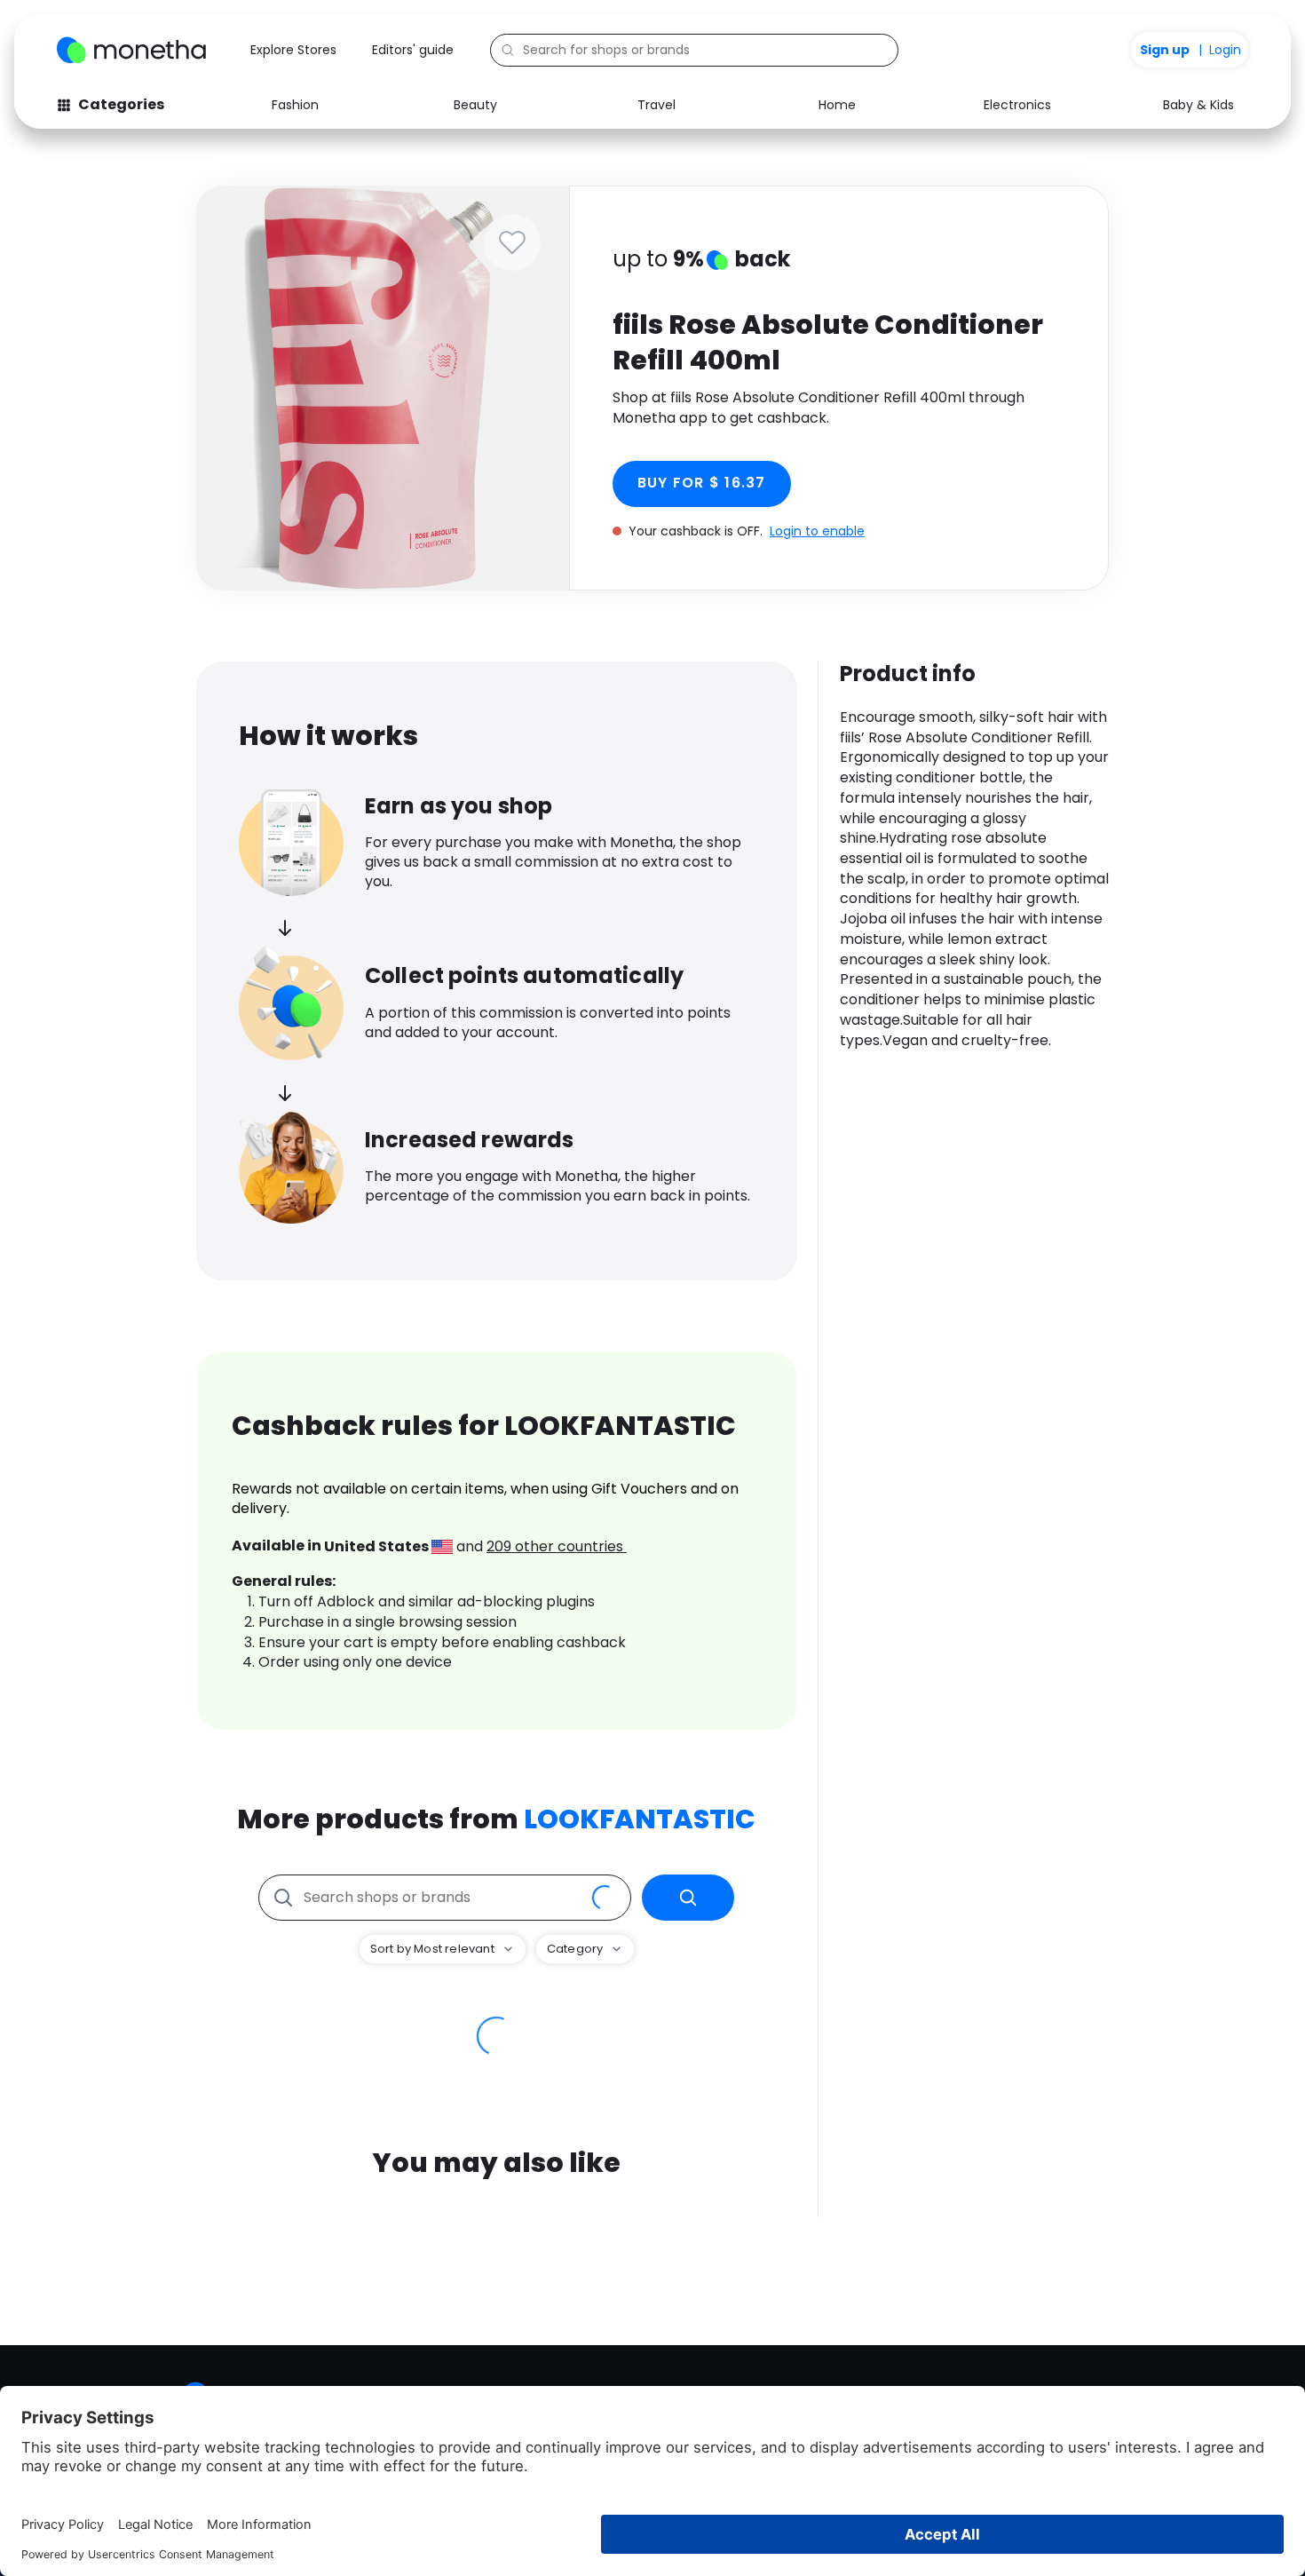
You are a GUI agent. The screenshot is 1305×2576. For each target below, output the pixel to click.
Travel (656, 105)
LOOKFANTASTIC (640, 1819)
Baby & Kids (1198, 105)
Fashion (295, 105)
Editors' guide (413, 50)
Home (837, 105)
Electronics (1017, 105)
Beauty (475, 105)
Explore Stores (293, 50)
